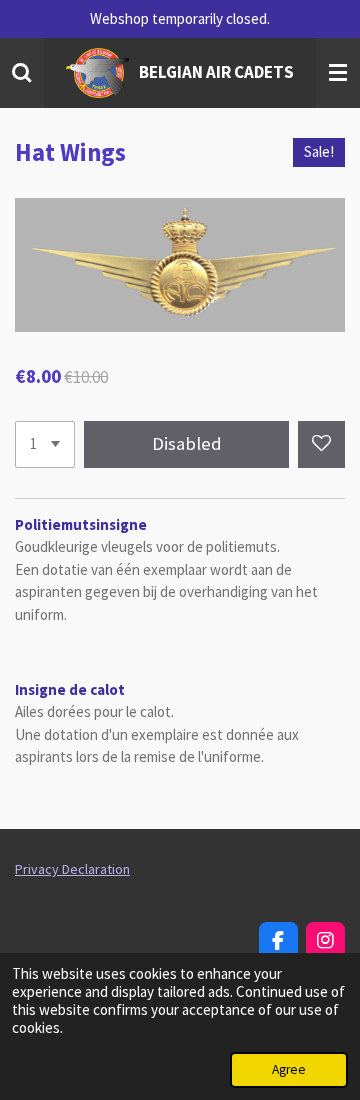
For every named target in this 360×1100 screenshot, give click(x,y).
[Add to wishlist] (321, 444)
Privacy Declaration (72, 869)
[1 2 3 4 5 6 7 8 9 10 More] (45, 444)
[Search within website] (22, 73)
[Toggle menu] (338, 73)
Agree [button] (289, 1069)
